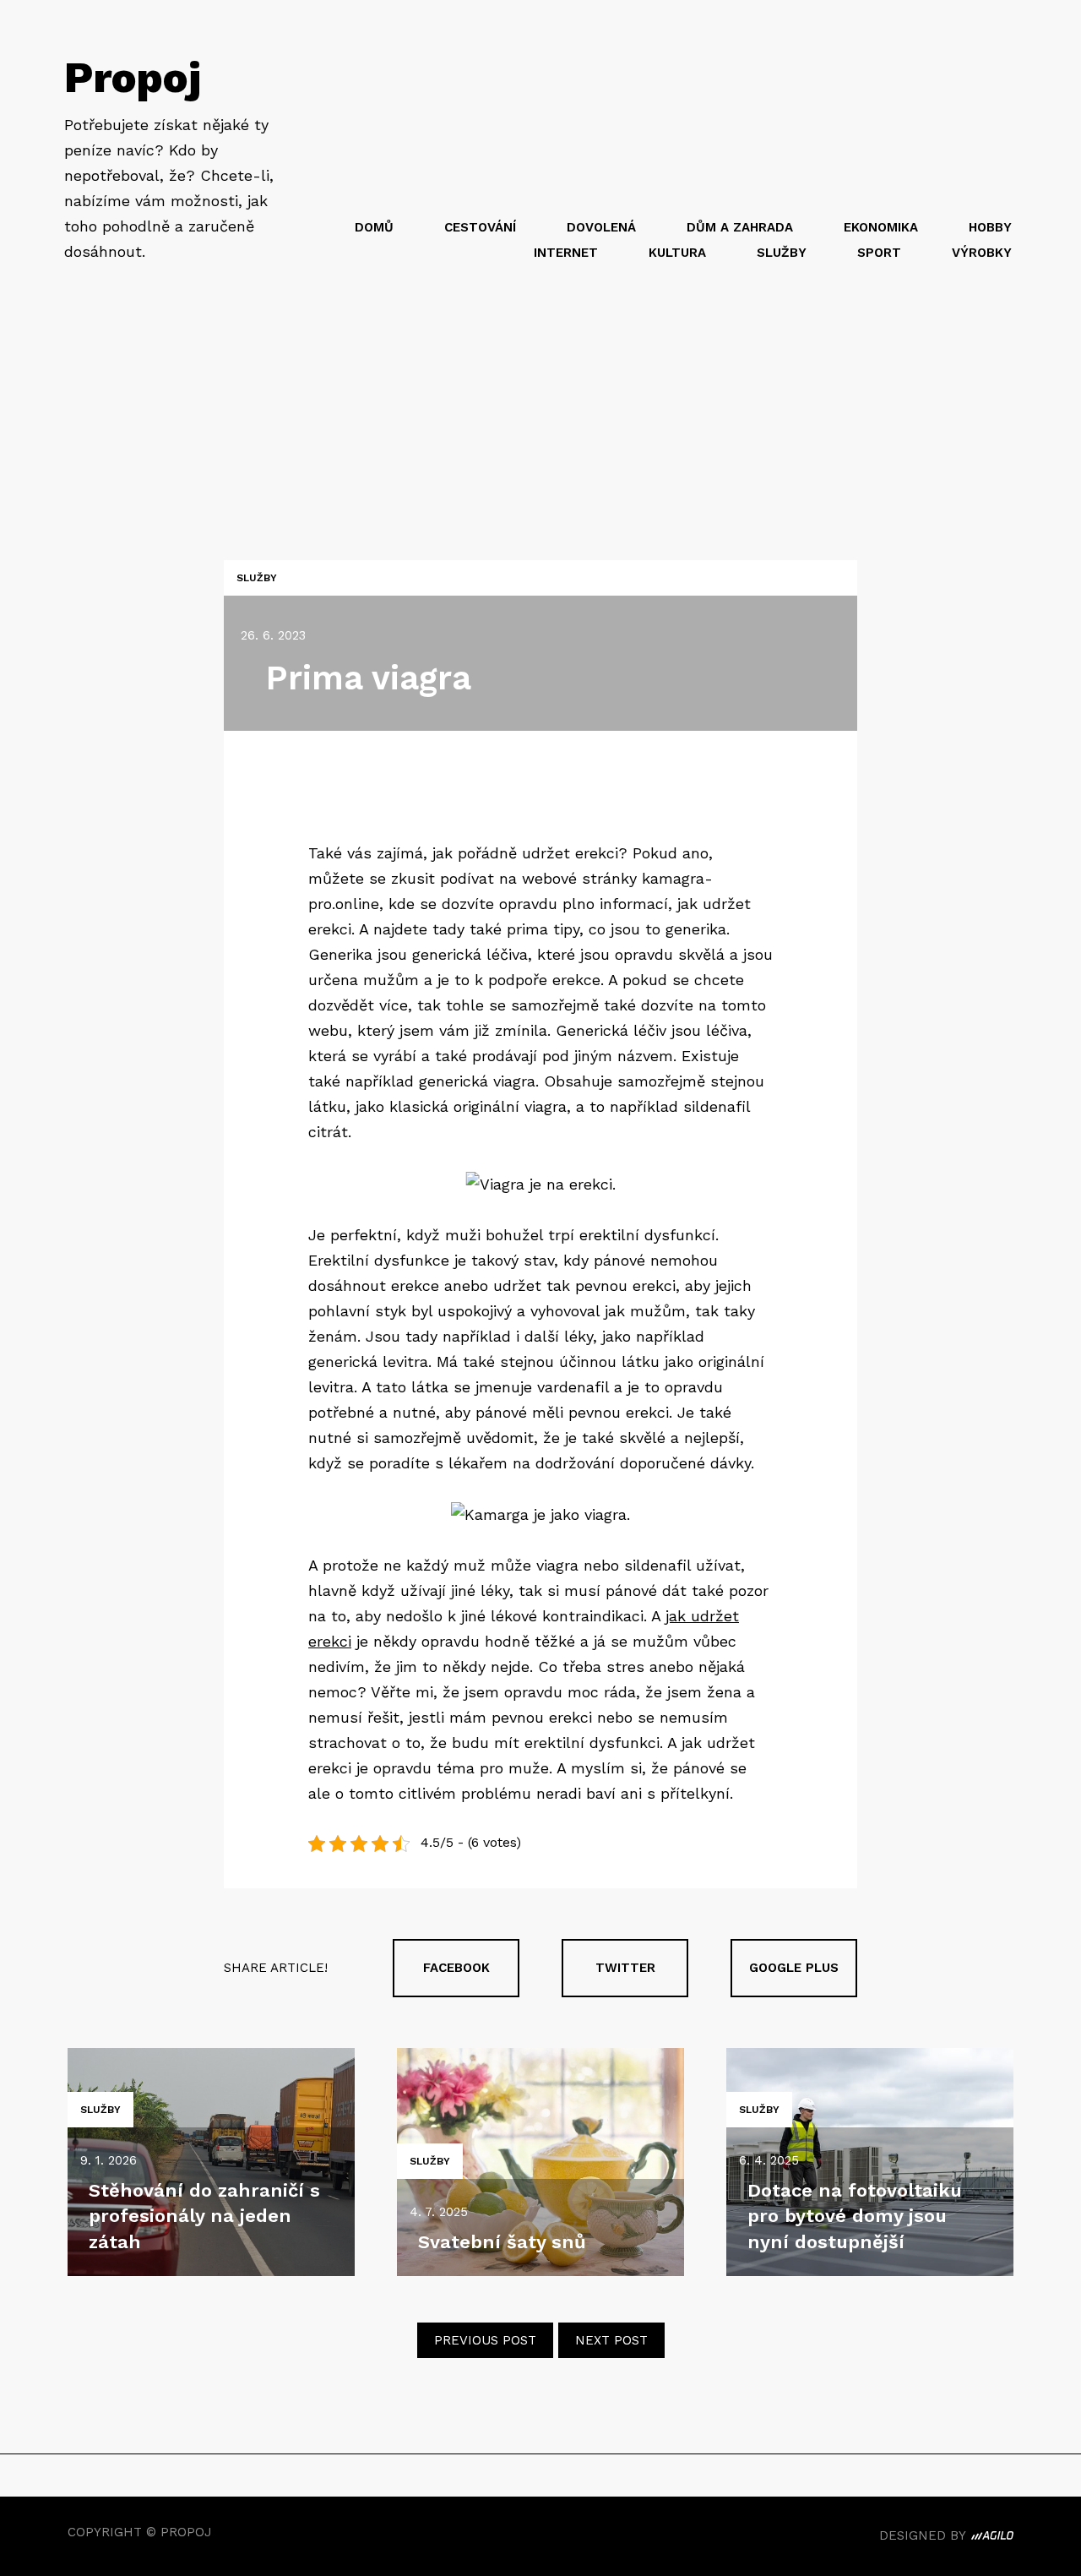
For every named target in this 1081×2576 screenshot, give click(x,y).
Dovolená (601, 227)
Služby (782, 253)
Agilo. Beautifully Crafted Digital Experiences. (992, 2538)
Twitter (625, 1968)
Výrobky (982, 253)
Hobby (990, 227)
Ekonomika (881, 227)
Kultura (677, 253)
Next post (611, 2340)
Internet (566, 253)
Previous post (485, 2340)
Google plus (794, 1968)
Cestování (480, 227)
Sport (879, 253)
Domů (374, 227)
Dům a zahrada (740, 227)
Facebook (456, 1968)
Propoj (133, 77)
